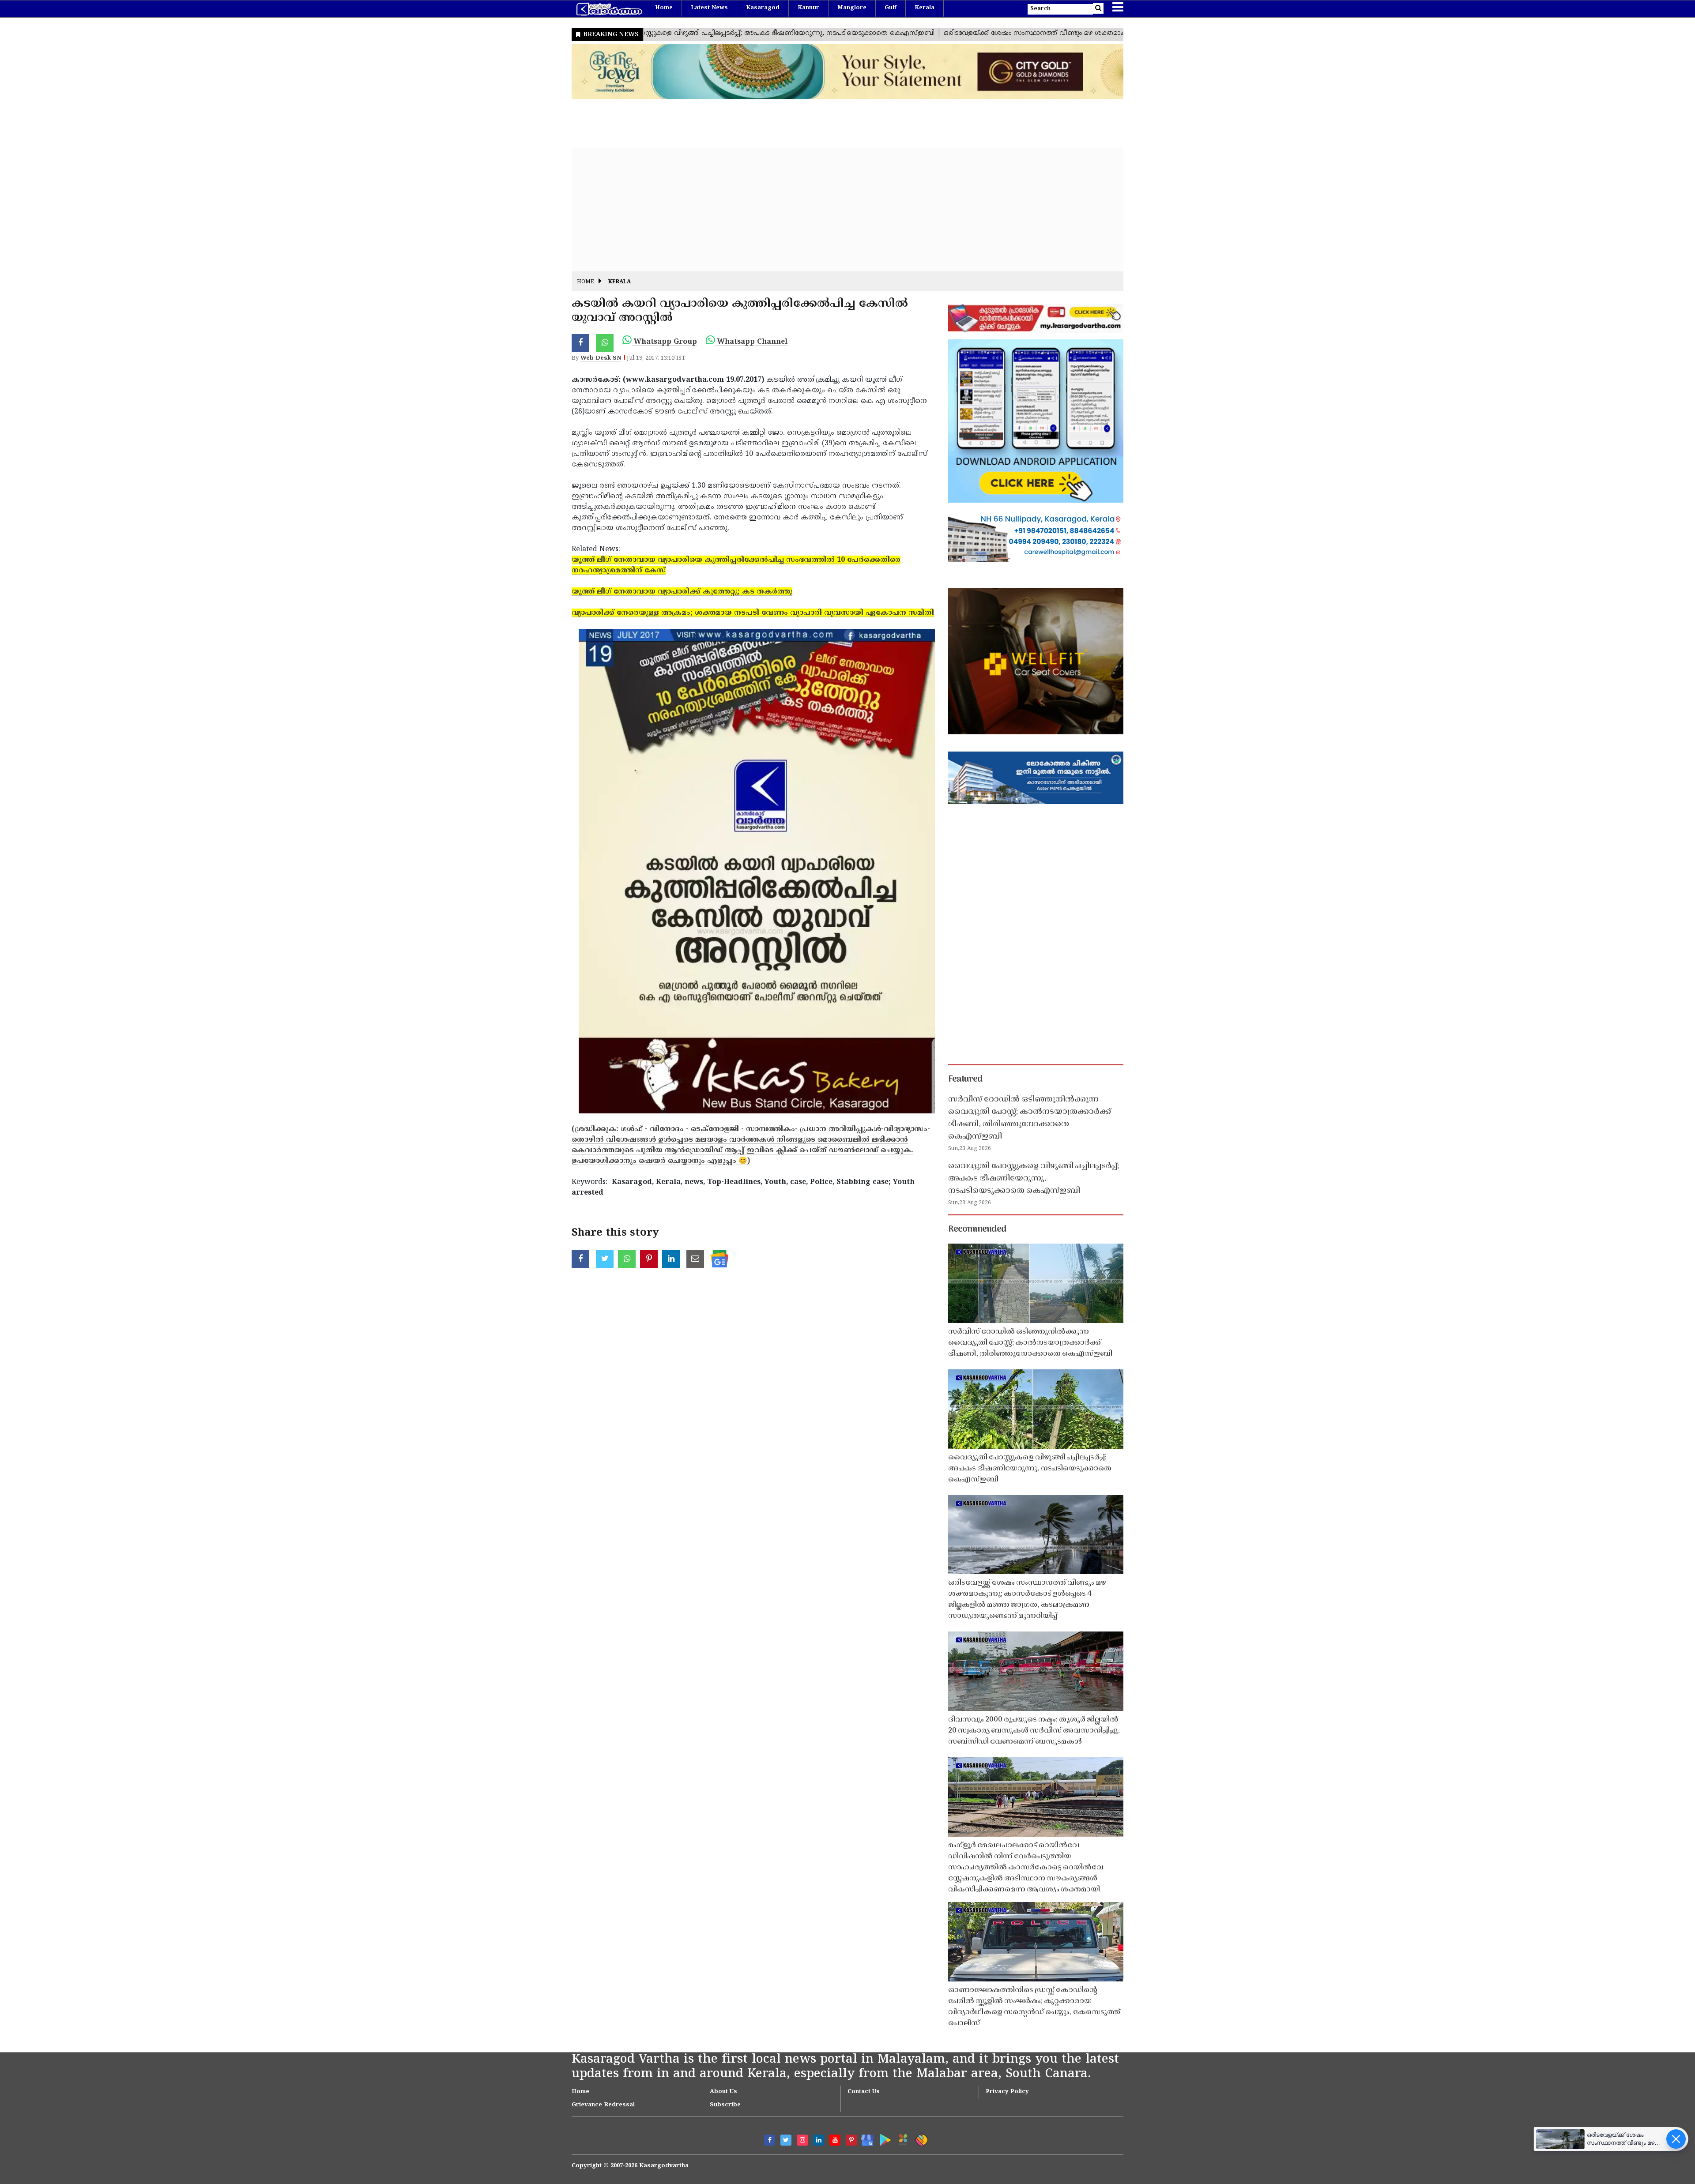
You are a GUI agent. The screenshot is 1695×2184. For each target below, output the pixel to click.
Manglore (852, 8)
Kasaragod (763, 8)
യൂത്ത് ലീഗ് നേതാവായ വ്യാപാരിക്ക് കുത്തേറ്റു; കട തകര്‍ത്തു (682, 592)
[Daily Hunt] (902, 2138)
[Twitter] (786, 2140)
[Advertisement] (836, 210)
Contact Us (864, 2092)
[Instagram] (802, 2140)
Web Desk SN (601, 358)
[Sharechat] (920, 2138)
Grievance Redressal (603, 2105)
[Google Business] (864, 2138)
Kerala (925, 8)
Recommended (977, 1229)
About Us (723, 2092)
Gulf (891, 8)
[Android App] (883, 2138)
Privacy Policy (1007, 2092)
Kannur (808, 8)
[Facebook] (770, 2140)
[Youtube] (835, 2140)
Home (664, 8)
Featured (965, 1079)
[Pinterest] (851, 2140)
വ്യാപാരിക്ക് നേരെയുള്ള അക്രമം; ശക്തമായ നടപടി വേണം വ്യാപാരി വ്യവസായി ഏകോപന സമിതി (753, 613)
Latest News (709, 8)
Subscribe (725, 2105)
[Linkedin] (819, 2140)
